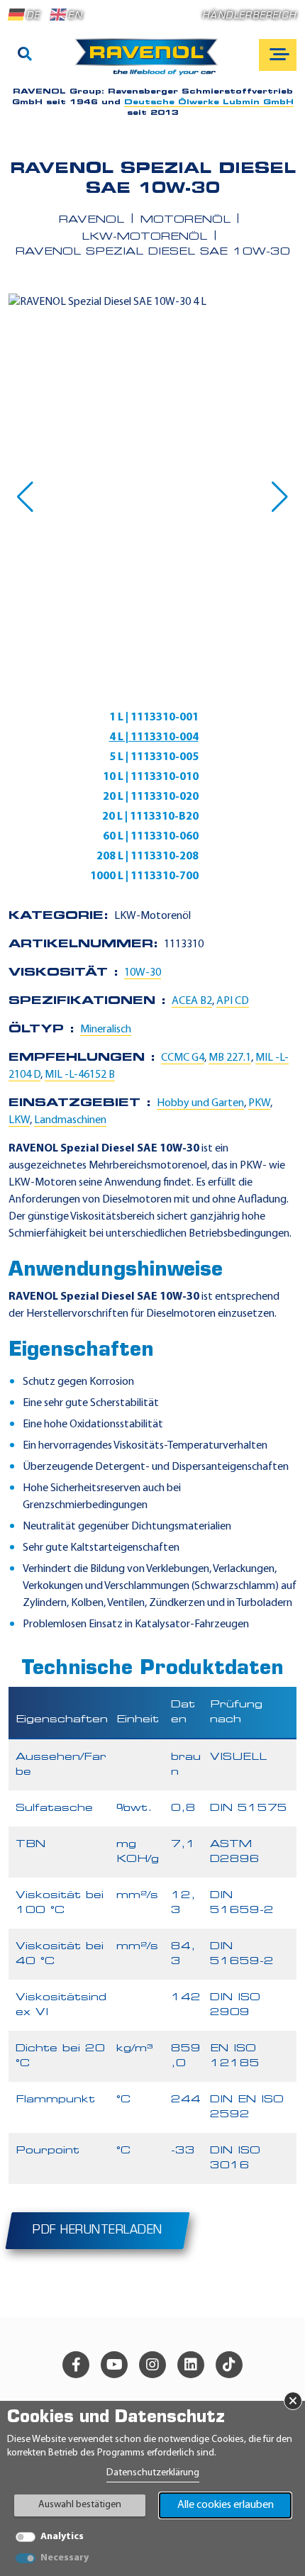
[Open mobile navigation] (278, 55)
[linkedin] (191, 2365)
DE (33, 16)
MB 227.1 (230, 1058)
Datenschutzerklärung (153, 2473)
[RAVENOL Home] (150, 62)
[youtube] (114, 2365)
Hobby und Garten (200, 1103)
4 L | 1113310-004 (154, 737)
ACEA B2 (192, 1001)
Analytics (62, 2537)
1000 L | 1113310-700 (144, 876)
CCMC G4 (183, 1058)
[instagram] (152, 2365)
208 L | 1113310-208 (148, 857)
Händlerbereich (249, 16)
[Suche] (25, 55)
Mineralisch (106, 1030)
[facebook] (76, 2365)
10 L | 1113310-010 (151, 777)
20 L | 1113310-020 (151, 797)
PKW (259, 1103)
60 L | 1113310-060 (151, 837)
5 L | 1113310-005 (154, 757)
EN (75, 16)
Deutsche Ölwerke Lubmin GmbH (209, 102)
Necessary (65, 2558)
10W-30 (143, 973)
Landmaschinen (70, 1120)
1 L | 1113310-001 (154, 718)
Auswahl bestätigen (80, 2505)
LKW (19, 1120)
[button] (25, 497)
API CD (233, 1001)
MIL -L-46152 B (80, 1075)
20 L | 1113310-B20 (150, 817)
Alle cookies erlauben (226, 2505)
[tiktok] (229, 2365)
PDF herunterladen (98, 2231)
